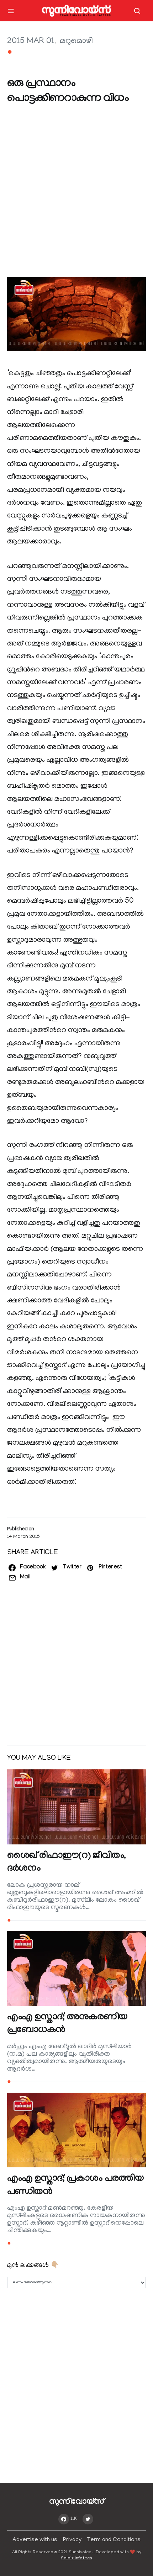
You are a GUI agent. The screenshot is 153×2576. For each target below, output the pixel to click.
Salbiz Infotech (76, 2558)
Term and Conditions (114, 2540)
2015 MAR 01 (31, 41)
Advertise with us (35, 2540)
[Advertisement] (76, 192)
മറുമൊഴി (76, 41)
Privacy (72, 2540)
